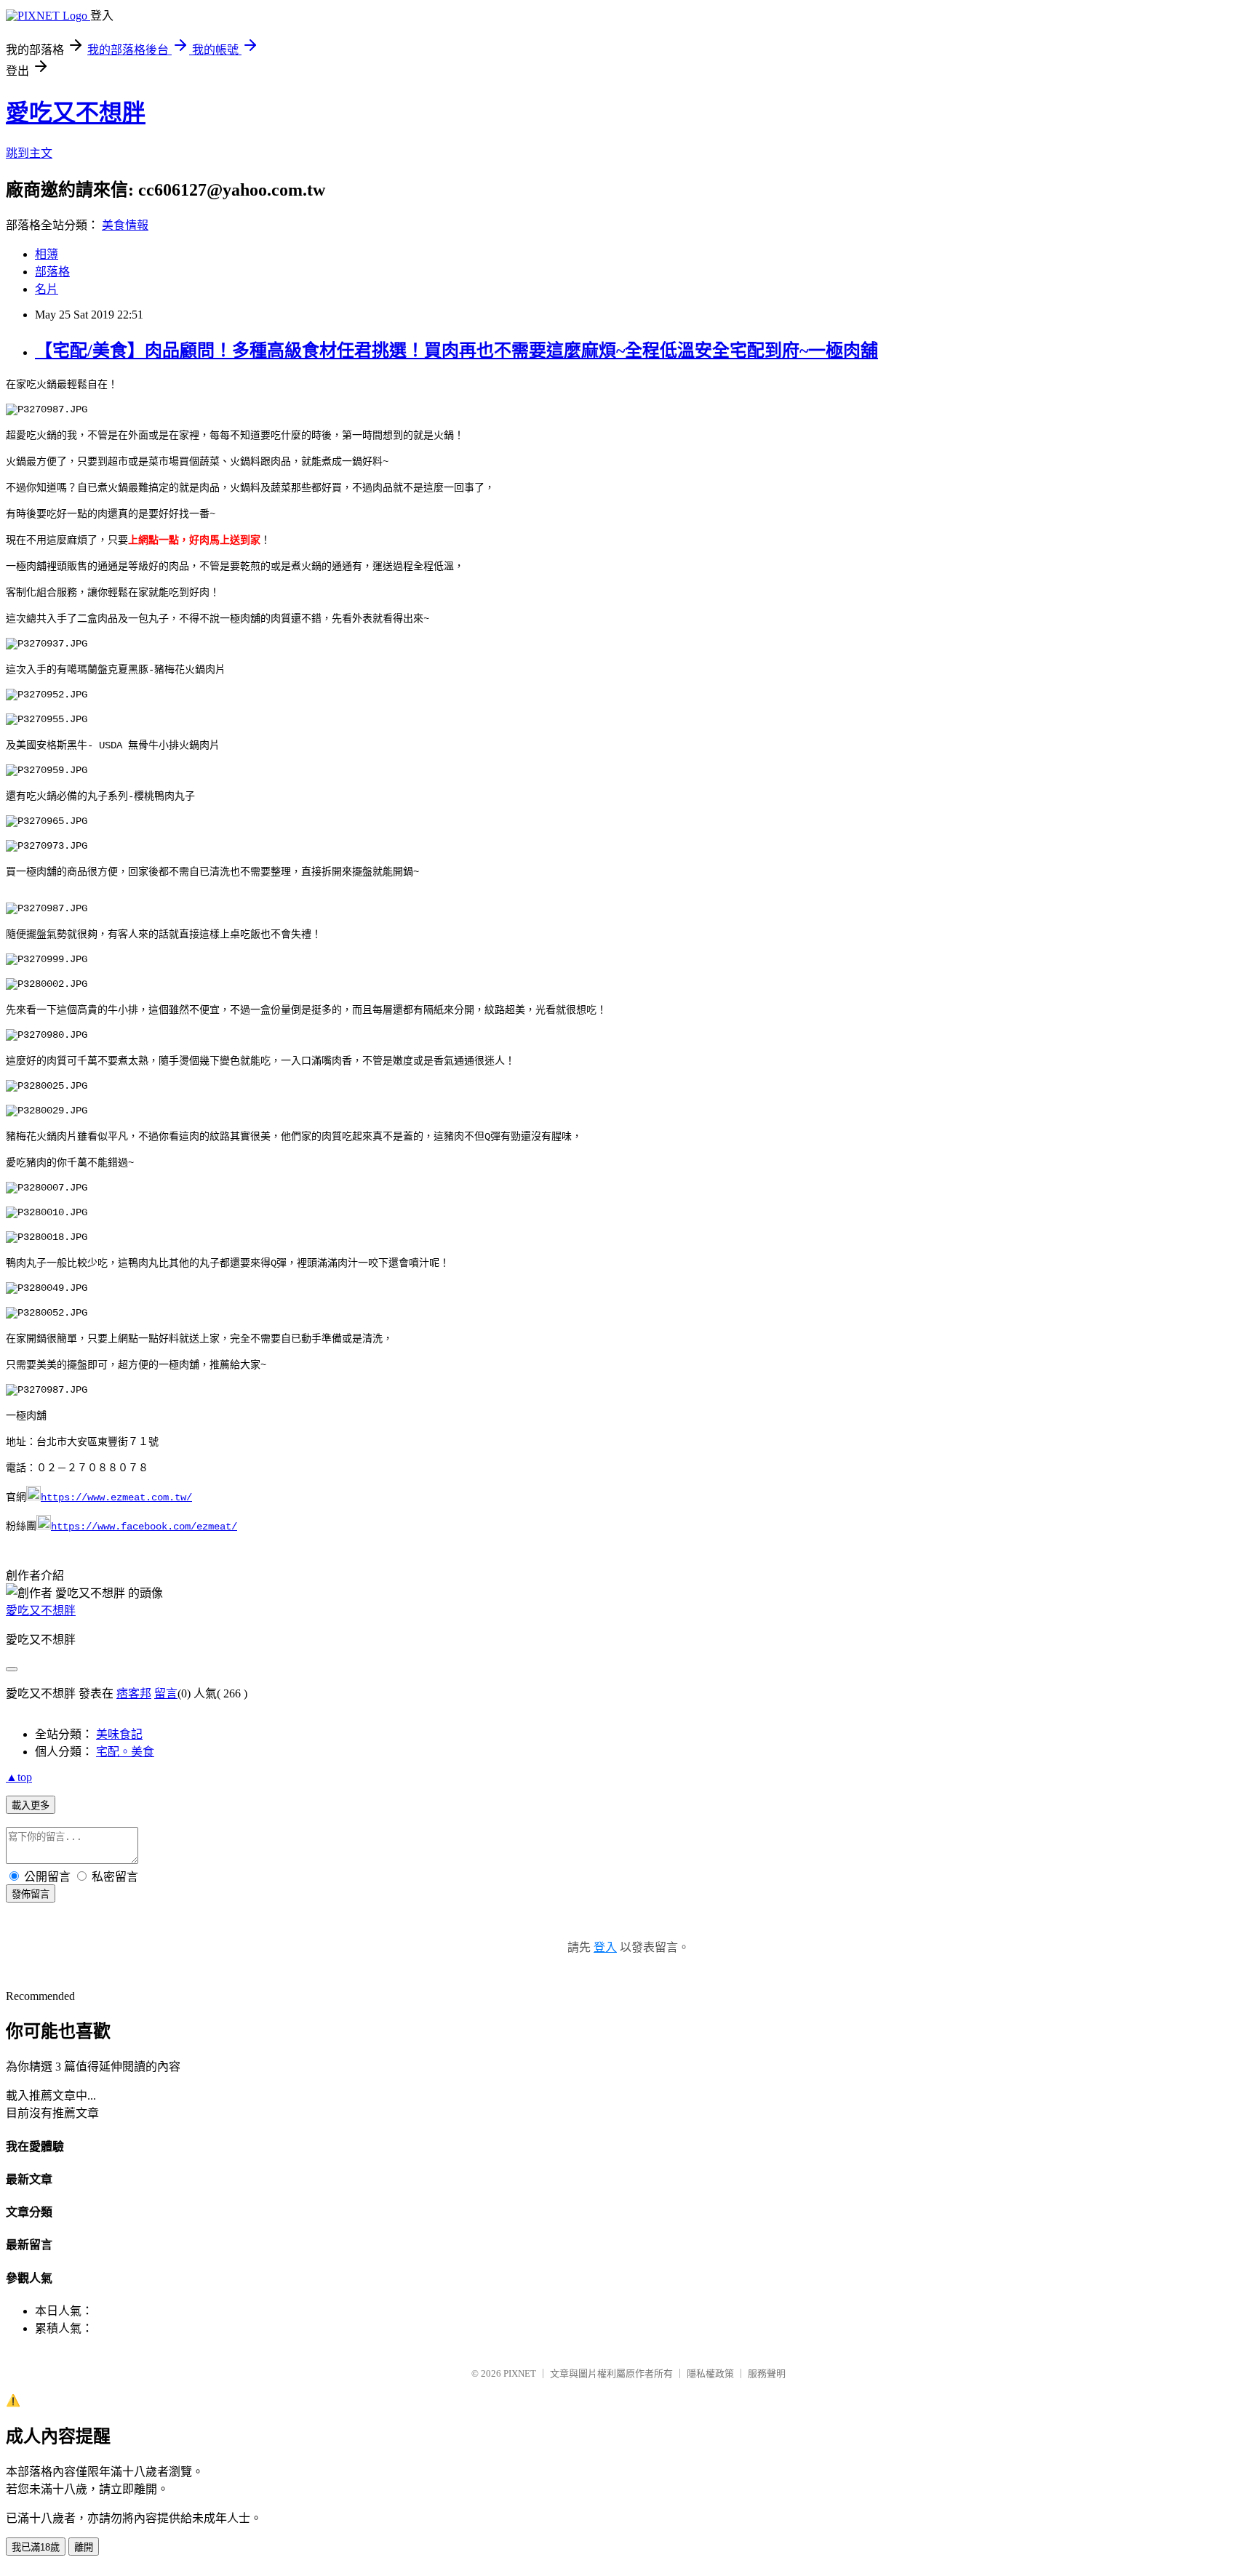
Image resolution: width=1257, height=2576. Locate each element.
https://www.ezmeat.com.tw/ (116, 1497)
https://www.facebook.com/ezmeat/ (144, 1527)
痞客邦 (134, 1693)
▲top (19, 1777)
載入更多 (31, 1805)
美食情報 (125, 225)
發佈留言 (31, 1894)
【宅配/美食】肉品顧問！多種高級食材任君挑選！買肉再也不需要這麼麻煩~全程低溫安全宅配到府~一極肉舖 (456, 351)
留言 (166, 1693)
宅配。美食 (125, 1752)
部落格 (52, 272)
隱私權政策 (710, 2373)
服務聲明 (767, 2373)
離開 (84, 2547)
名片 (47, 289)
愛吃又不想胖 (76, 113)
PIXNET (520, 2373)
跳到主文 (29, 153)
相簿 (47, 254)
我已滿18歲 (36, 2547)
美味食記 (119, 1734)
